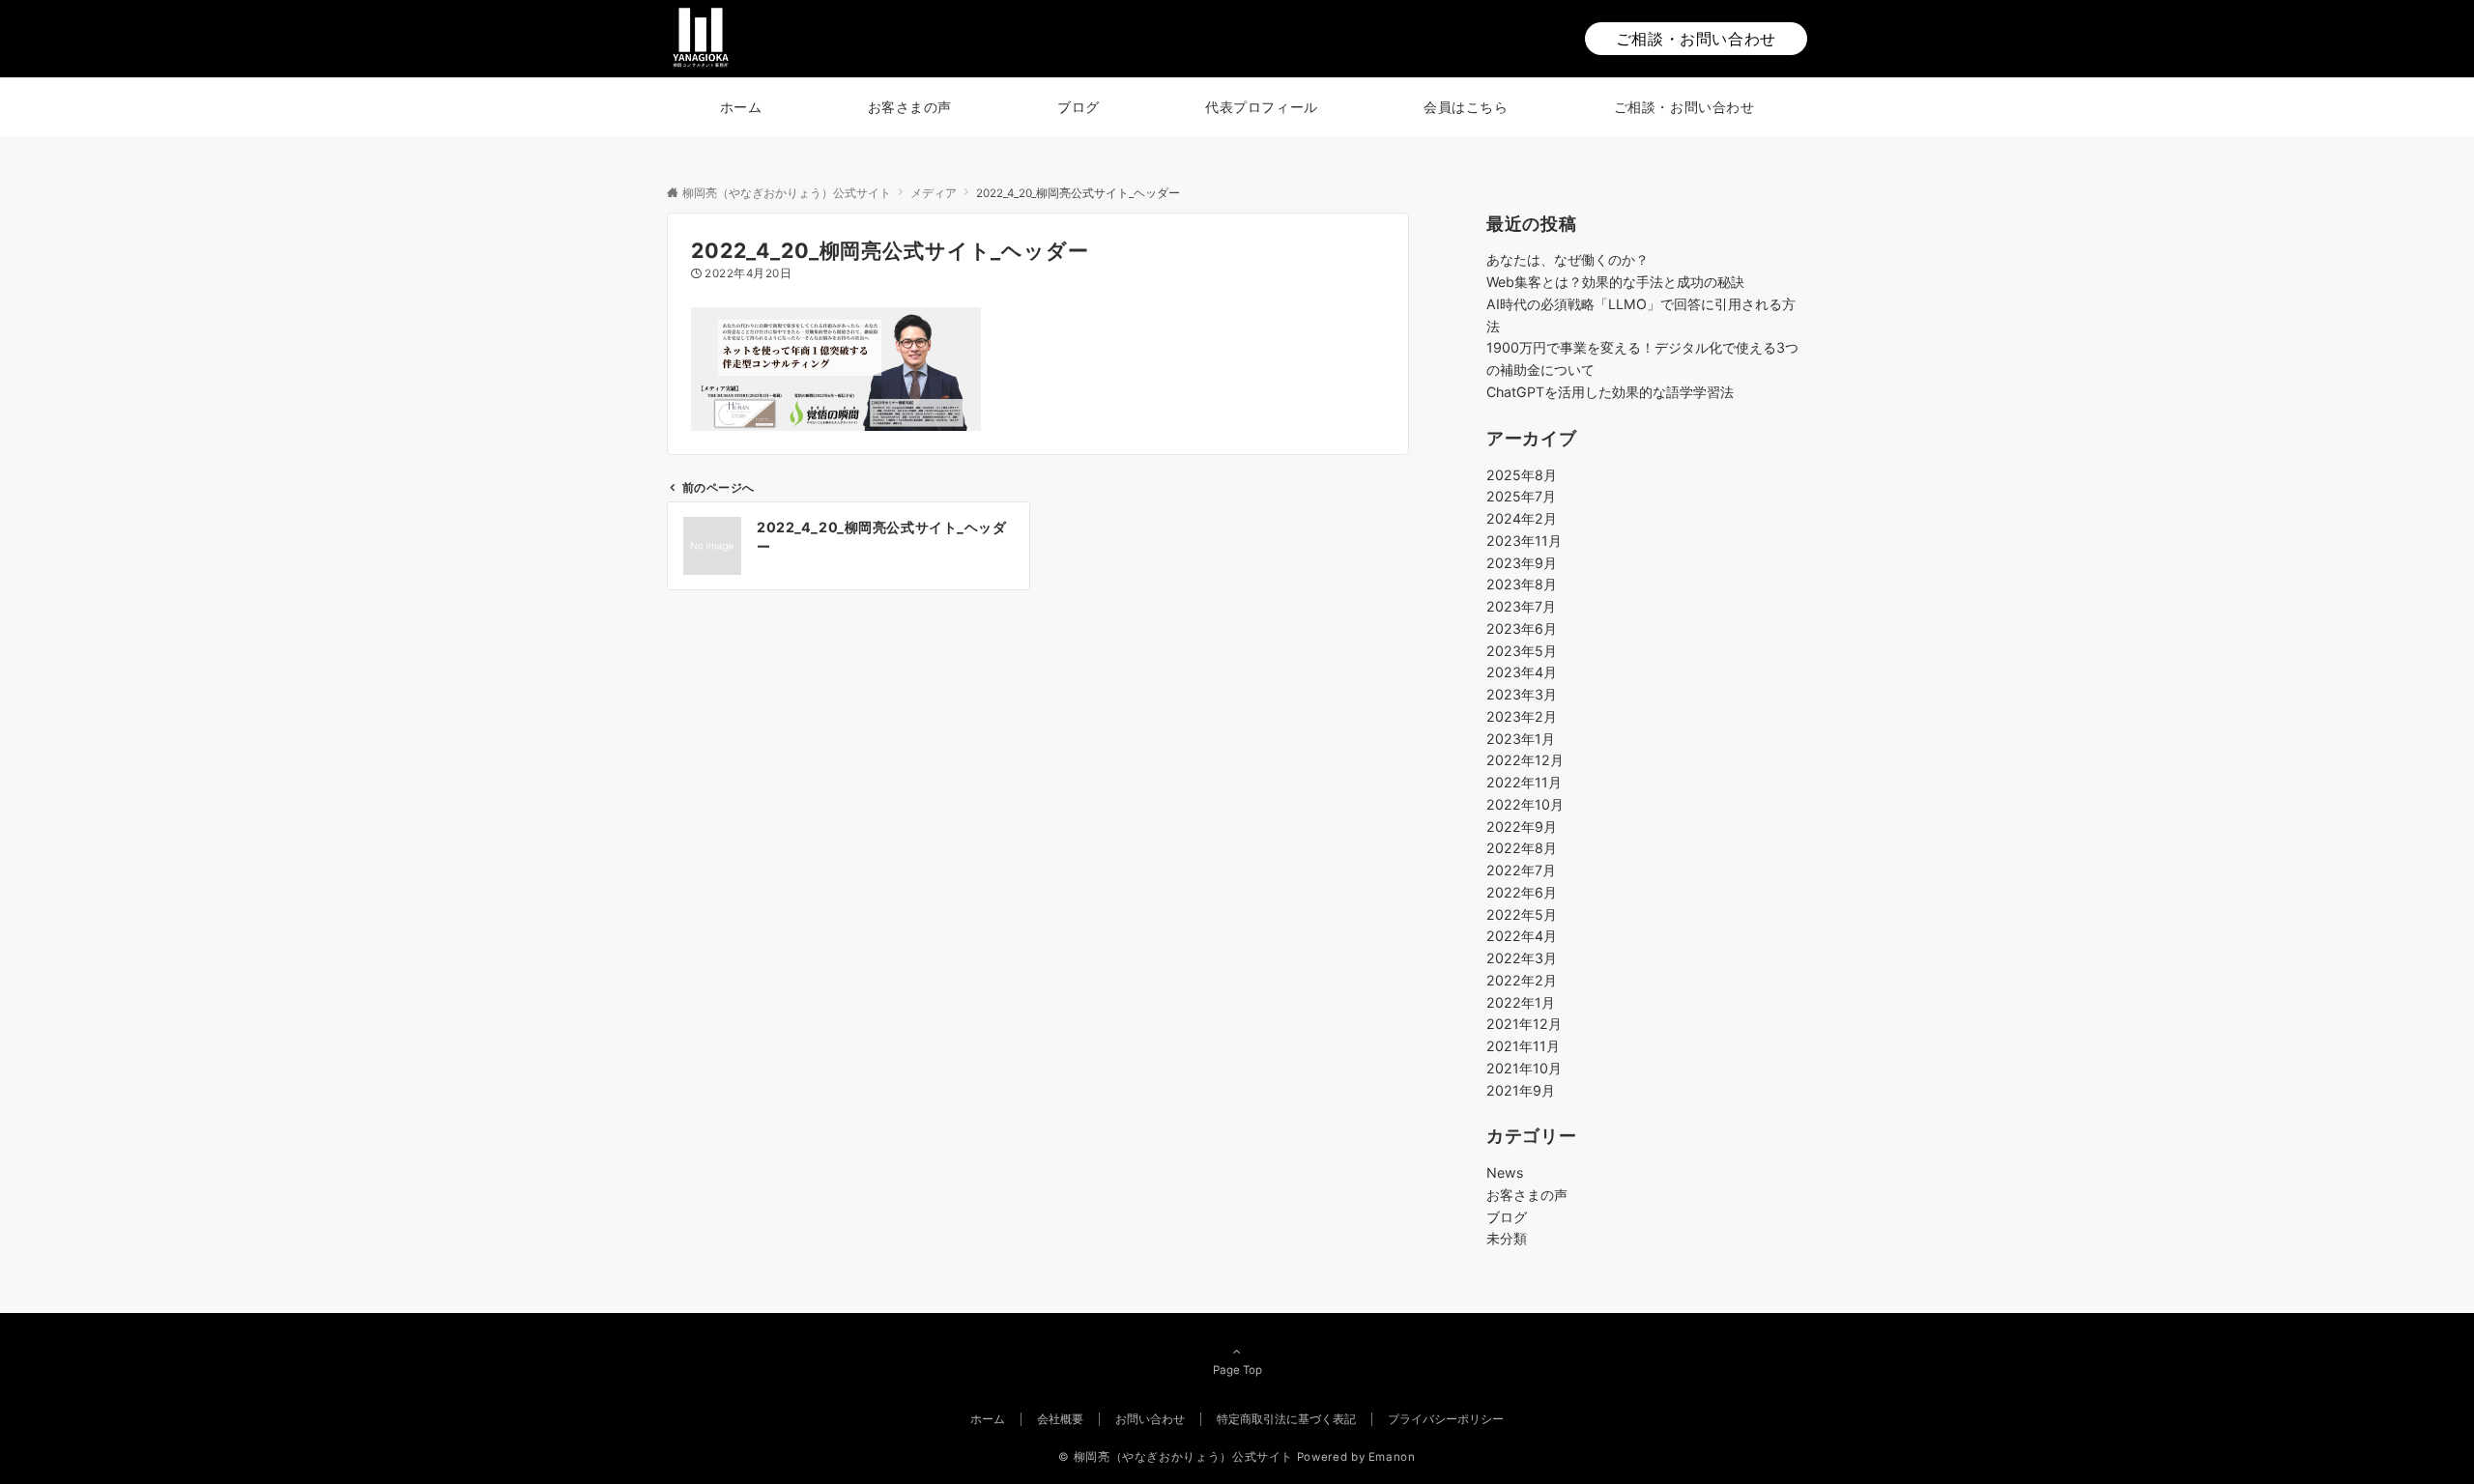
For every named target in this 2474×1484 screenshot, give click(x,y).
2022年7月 (1521, 870)
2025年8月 (1522, 475)
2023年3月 (1522, 694)
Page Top (1237, 1370)
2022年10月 (1525, 804)
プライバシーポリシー (1446, 1419)
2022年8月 (1522, 848)
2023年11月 (1524, 541)
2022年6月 (1522, 892)
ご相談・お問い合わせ (1696, 39)
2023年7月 (1521, 606)
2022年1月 (1521, 1002)
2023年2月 (1522, 716)
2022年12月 (1525, 760)
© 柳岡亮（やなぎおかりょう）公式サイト (1176, 1457)
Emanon (1392, 1457)
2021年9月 (1521, 1090)
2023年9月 (1522, 563)
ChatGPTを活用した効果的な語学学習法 (1610, 392)
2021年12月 (1524, 1024)
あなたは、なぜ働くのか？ (1568, 259)
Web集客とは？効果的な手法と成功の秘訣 (1615, 282)
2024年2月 (1522, 518)
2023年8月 (1522, 584)
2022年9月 (1522, 827)
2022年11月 (1524, 782)
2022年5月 (1522, 914)
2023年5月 (1522, 651)
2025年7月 (1521, 496)
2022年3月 (1522, 958)
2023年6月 (1522, 628)
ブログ (1507, 1217)
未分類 (1507, 1238)
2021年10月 (1524, 1068)
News (1505, 1172)
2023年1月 (1521, 739)
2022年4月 (1522, 936)
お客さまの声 (1527, 1195)
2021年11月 (1523, 1046)
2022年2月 (1522, 980)
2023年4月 (1522, 672)
